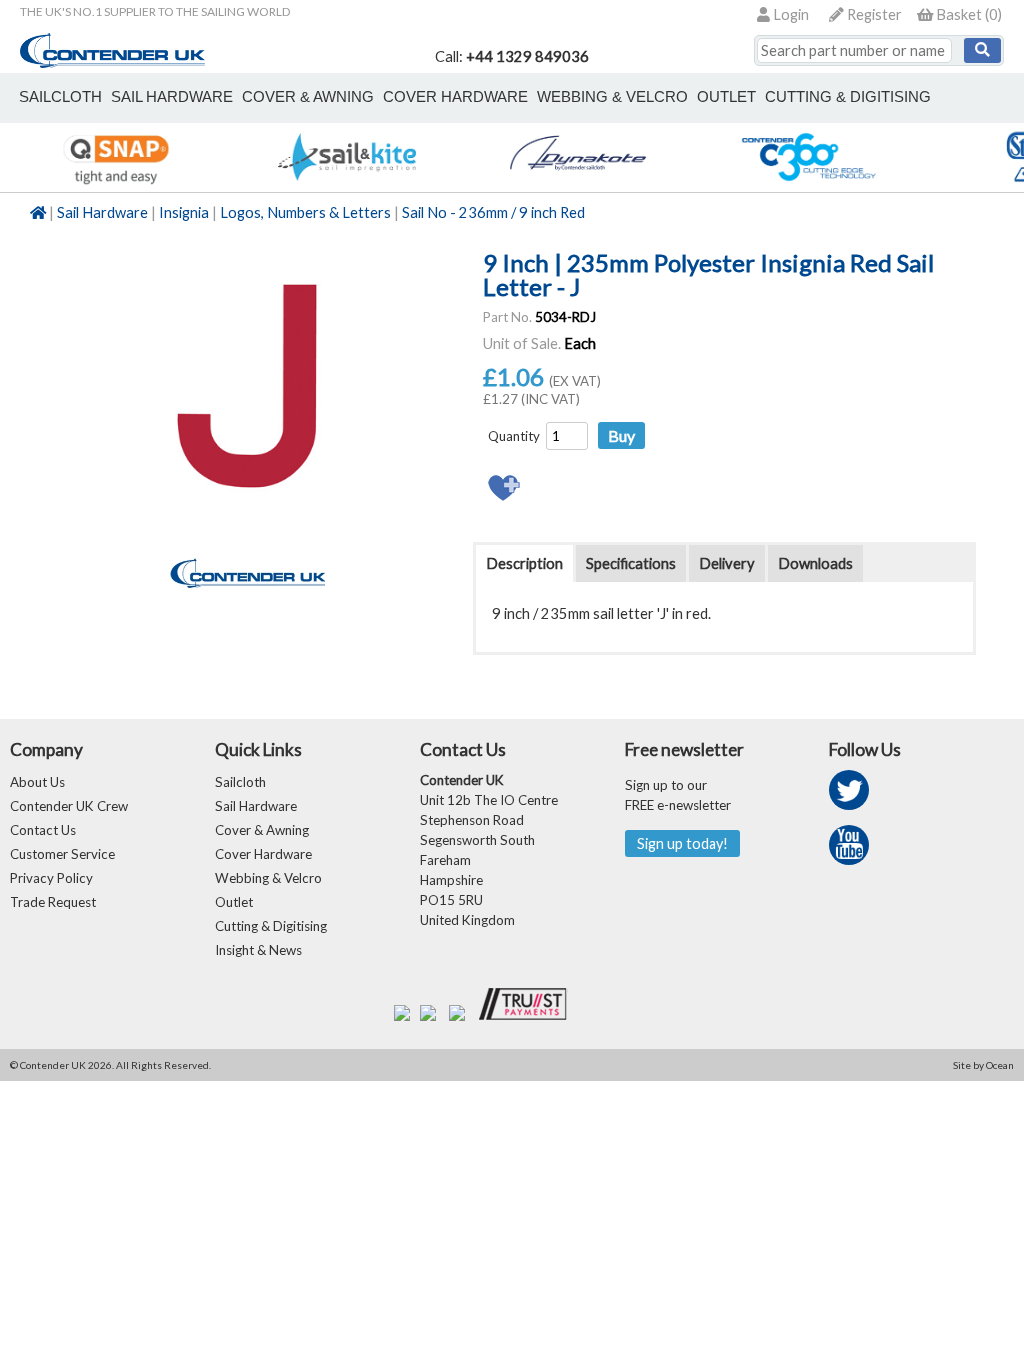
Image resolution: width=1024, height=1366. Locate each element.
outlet (726, 97)
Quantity (514, 436)
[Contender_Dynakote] (577, 181)
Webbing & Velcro (268, 878)
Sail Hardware (102, 212)
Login (789, 14)
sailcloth (60, 97)
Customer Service (62, 854)
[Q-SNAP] (115, 181)
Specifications (631, 563)
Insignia (184, 212)
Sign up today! (682, 843)
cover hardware (455, 97)
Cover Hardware (263, 854)
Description (524, 563)
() (969, 14)
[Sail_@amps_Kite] (346, 181)
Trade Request (53, 902)
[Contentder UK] (112, 62)
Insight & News (258, 950)
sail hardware (172, 97)
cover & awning (308, 97)
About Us (37, 782)
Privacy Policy (51, 878)
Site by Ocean (983, 1065)
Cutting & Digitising (848, 97)
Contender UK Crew (69, 806)
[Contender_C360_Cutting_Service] (808, 181)
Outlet (234, 902)
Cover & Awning (262, 830)
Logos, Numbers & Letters (305, 212)
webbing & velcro (612, 97)
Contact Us (43, 830)
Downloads (815, 563)
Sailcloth (240, 782)
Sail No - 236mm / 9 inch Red (493, 212)
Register (873, 14)
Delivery (727, 563)
